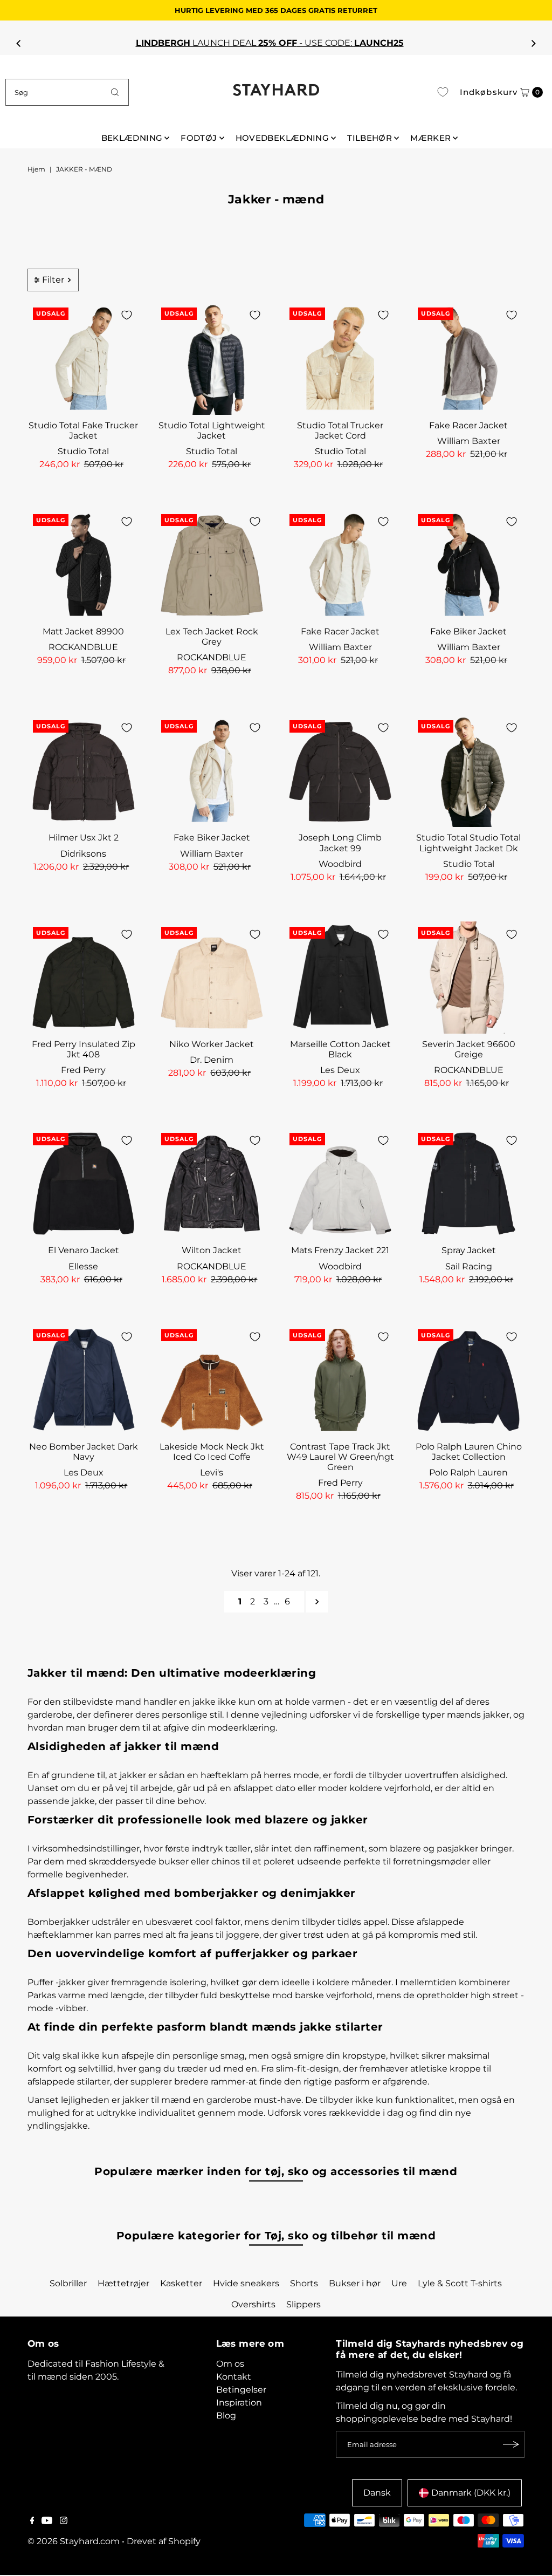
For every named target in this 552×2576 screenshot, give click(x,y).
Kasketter (181, 2283)
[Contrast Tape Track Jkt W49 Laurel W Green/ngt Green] (340, 1380)
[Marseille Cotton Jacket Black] (340, 978)
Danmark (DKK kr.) (471, 2493)
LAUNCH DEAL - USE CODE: (276, 43)
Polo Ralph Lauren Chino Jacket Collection (469, 1452)
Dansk (377, 2493)
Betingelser (241, 2390)
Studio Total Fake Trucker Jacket (83, 431)
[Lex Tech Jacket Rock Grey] (212, 565)
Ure (399, 2283)
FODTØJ (199, 138)
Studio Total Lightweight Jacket (212, 431)
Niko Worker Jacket (212, 1044)
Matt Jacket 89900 (83, 631)
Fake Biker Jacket (468, 631)
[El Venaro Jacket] (84, 1184)
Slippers (303, 2304)
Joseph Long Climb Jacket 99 (340, 843)
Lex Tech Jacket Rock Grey (212, 637)
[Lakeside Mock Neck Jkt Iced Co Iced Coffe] (212, 1380)
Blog (226, 2416)
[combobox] (67, 92)
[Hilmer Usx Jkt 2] (84, 771)
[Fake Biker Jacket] (468, 565)
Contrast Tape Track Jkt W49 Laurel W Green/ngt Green (340, 1457)
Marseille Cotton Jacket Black (340, 1049)
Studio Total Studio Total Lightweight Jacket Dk (468, 843)
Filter (53, 280)
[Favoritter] (443, 92)
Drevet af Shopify (164, 2541)
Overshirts (253, 2304)
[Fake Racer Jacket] (468, 358)
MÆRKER (430, 138)
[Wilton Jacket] (212, 1184)
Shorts (304, 2283)
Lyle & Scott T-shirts (460, 2283)
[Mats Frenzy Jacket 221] (340, 1184)
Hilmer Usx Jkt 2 (84, 838)
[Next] (533, 43)
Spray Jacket (469, 1250)
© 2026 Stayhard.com (74, 2541)
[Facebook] (32, 2522)
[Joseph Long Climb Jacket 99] (340, 771)
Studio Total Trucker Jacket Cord (340, 431)
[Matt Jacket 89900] (84, 565)
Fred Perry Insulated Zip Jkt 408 (84, 1049)
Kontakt (234, 2377)
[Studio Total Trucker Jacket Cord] (340, 358)
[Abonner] (511, 2444)
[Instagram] (64, 2522)
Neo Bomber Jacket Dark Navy (84, 1452)
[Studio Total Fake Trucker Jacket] (84, 358)
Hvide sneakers (246, 2283)
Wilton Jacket (212, 1250)
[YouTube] (47, 2522)
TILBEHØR (370, 138)
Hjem (36, 169)
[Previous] (19, 43)
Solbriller (68, 2283)
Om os (230, 2364)
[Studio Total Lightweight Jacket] (212, 358)
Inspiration (239, 2403)
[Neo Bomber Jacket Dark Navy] (84, 1380)
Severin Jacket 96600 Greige (469, 1049)
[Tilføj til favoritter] (127, 315)
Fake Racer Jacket (468, 425)
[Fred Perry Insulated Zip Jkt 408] (84, 978)
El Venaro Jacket (84, 1250)
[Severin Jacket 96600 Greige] (468, 978)
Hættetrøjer (123, 2283)
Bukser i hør (355, 2283)
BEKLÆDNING (132, 138)
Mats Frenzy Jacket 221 (340, 1250)
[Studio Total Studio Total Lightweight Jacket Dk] (468, 771)
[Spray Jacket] (468, 1184)
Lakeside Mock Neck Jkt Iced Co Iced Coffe (212, 1452)
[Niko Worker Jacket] (212, 978)
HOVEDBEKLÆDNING (282, 138)
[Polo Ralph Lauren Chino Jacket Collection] (468, 1380)
